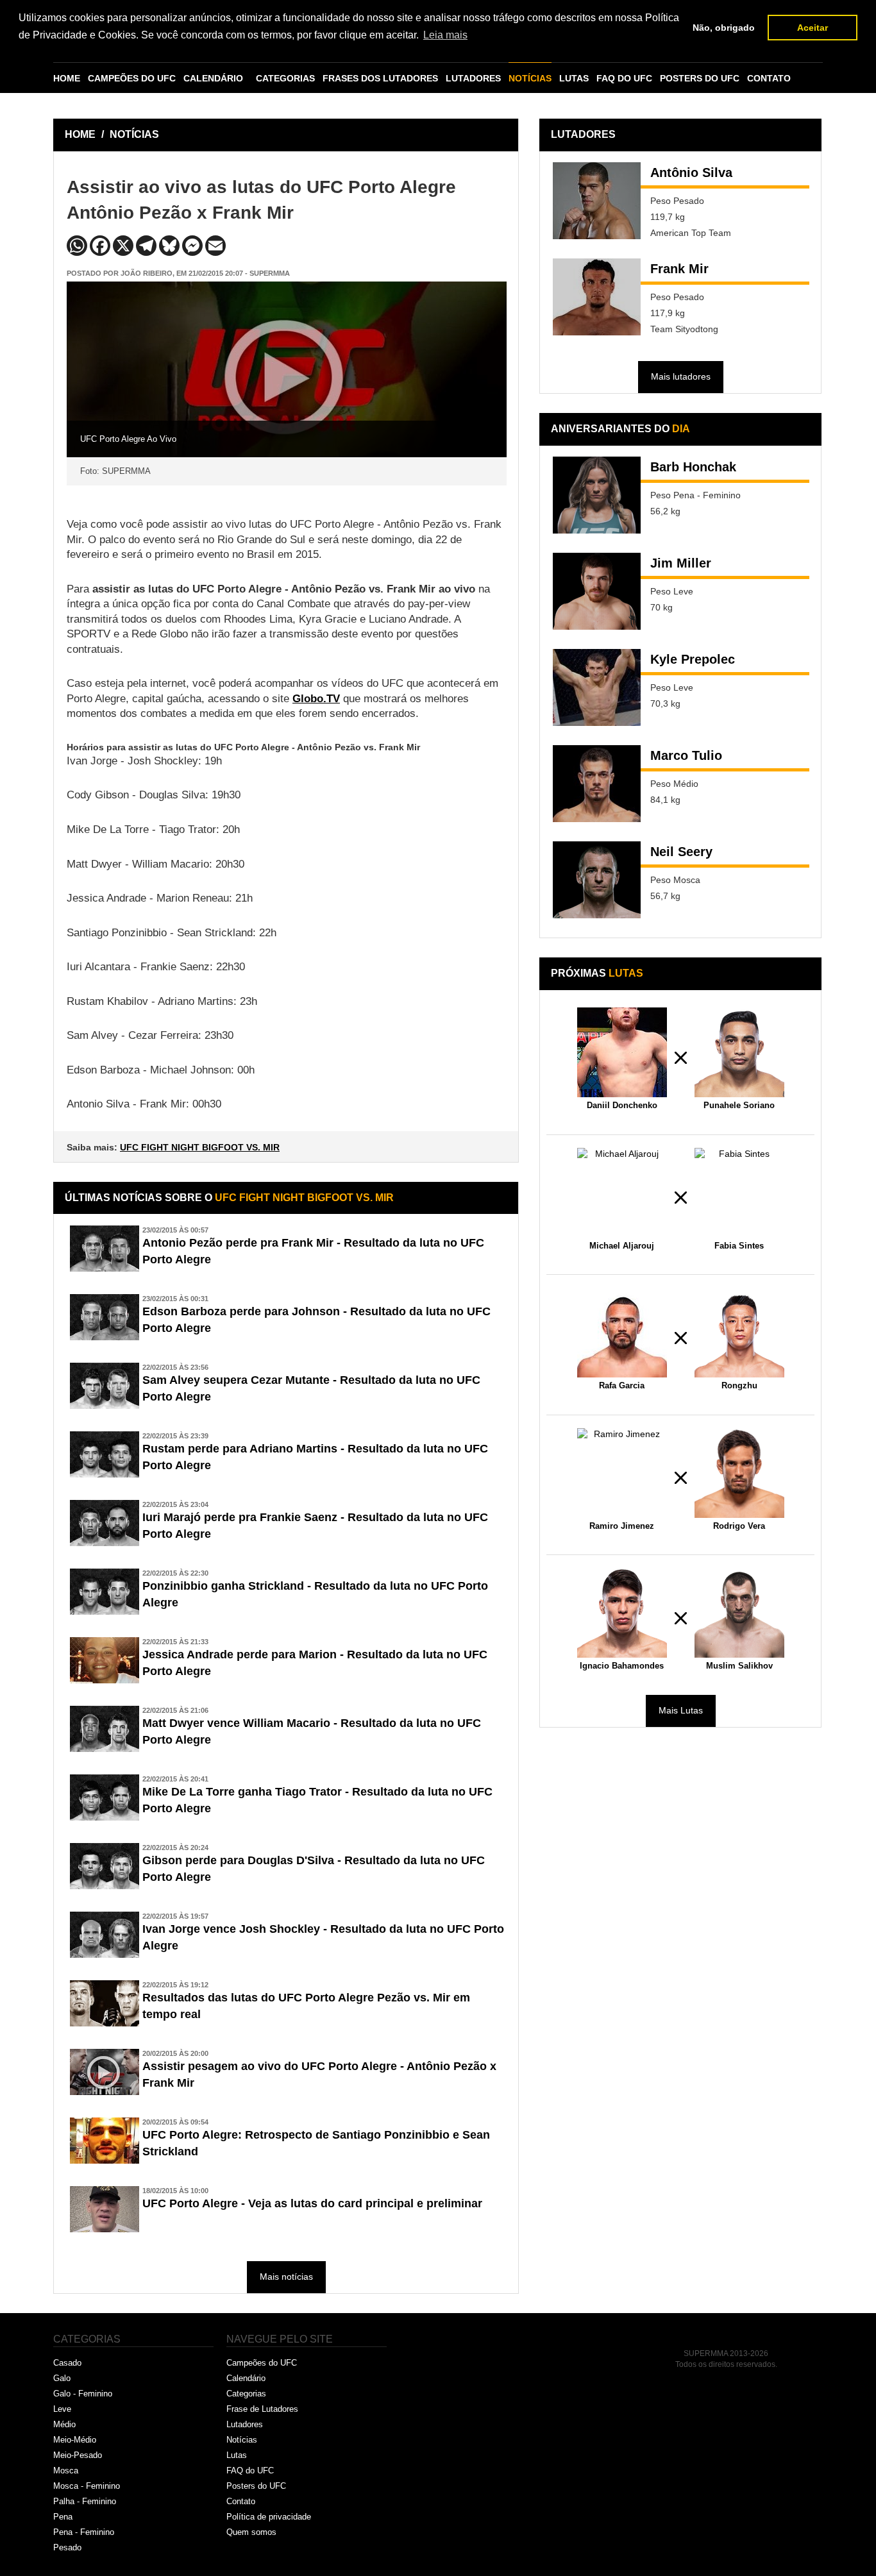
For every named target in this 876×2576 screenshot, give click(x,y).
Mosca (66, 2471)
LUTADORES (473, 78)
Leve (62, 2409)
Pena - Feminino (84, 2532)
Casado (67, 2363)
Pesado (67, 2547)
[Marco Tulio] (597, 784)
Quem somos (251, 2532)
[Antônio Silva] (597, 201)
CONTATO (769, 78)
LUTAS (574, 78)
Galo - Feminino (83, 2394)
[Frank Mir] (597, 297)
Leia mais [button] (445, 35)
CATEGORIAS (285, 78)
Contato (241, 2501)
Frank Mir (679, 269)
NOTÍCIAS (530, 78)
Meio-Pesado (78, 2455)
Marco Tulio (686, 755)
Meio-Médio (75, 2440)
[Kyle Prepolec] (597, 687)
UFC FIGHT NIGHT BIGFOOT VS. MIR (200, 1147)
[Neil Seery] (597, 880)
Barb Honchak (693, 467)
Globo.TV (316, 699)
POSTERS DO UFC (700, 78)
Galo (62, 2378)
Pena (63, 2517)
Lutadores (245, 2424)
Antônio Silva (691, 173)
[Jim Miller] (597, 591)
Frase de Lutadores (262, 2409)
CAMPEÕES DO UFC (132, 78)
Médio (64, 2424)
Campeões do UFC (262, 2363)
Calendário (246, 2378)
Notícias (242, 2440)
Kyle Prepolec (693, 659)
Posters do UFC (256, 2486)
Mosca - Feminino (87, 2486)
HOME (67, 78)
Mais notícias (286, 2277)
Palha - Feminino (85, 2501)
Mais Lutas (681, 1710)
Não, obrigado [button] (724, 28)
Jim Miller (681, 563)
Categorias (246, 2394)
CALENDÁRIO (213, 78)
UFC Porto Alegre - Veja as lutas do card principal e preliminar (312, 2203)
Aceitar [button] (813, 28)
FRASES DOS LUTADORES (380, 78)
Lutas (237, 2455)
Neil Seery (681, 852)
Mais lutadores (681, 376)
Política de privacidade (269, 2517)
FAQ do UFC (250, 2471)
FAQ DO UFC (624, 78)
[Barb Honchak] (597, 495)
